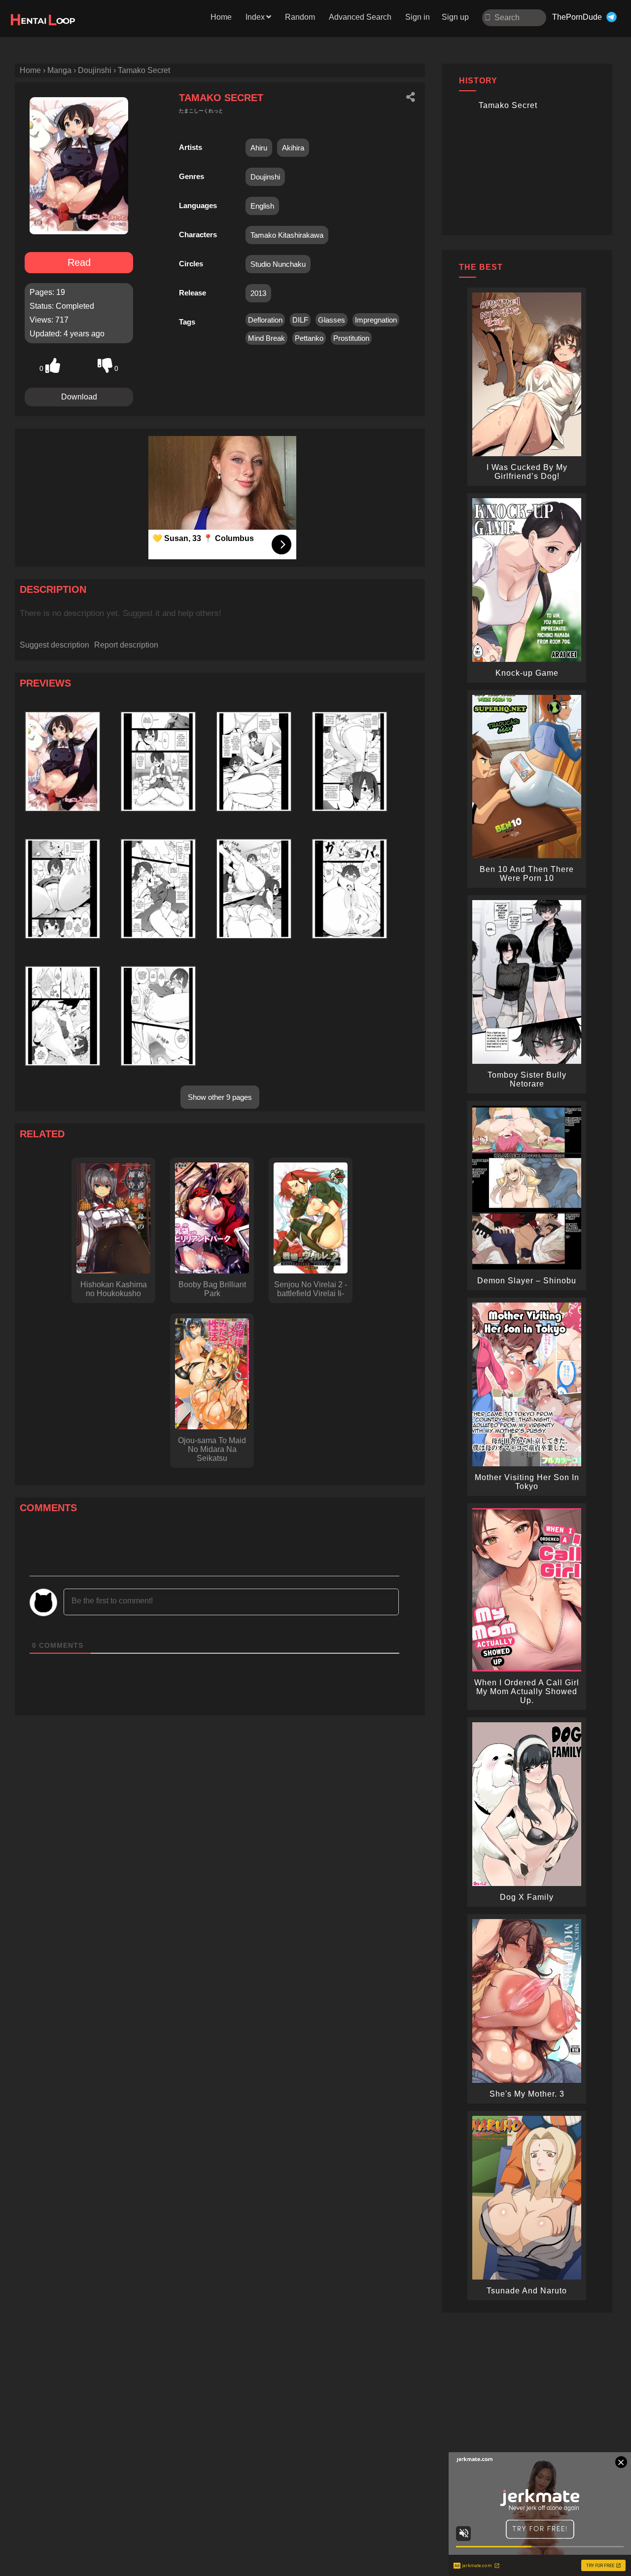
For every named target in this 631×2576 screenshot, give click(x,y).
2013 (258, 293)
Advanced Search (360, 17)
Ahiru (259, 148)
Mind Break (266, 338)
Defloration (265, 320)
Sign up (455, 17)
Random (300, 17)
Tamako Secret (508, 105)
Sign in (418, 17)
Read (79, 262)
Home (221, 17)
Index (255, 17)
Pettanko (309, 338)
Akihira (293, 148)
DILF (300, 320)
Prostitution (351, 338)
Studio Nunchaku (278, 264)
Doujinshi (265, 177)
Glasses (332, 320)
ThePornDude (577, 17)
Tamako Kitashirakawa (287, 235)
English (262, 206)
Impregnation (376, 320)
